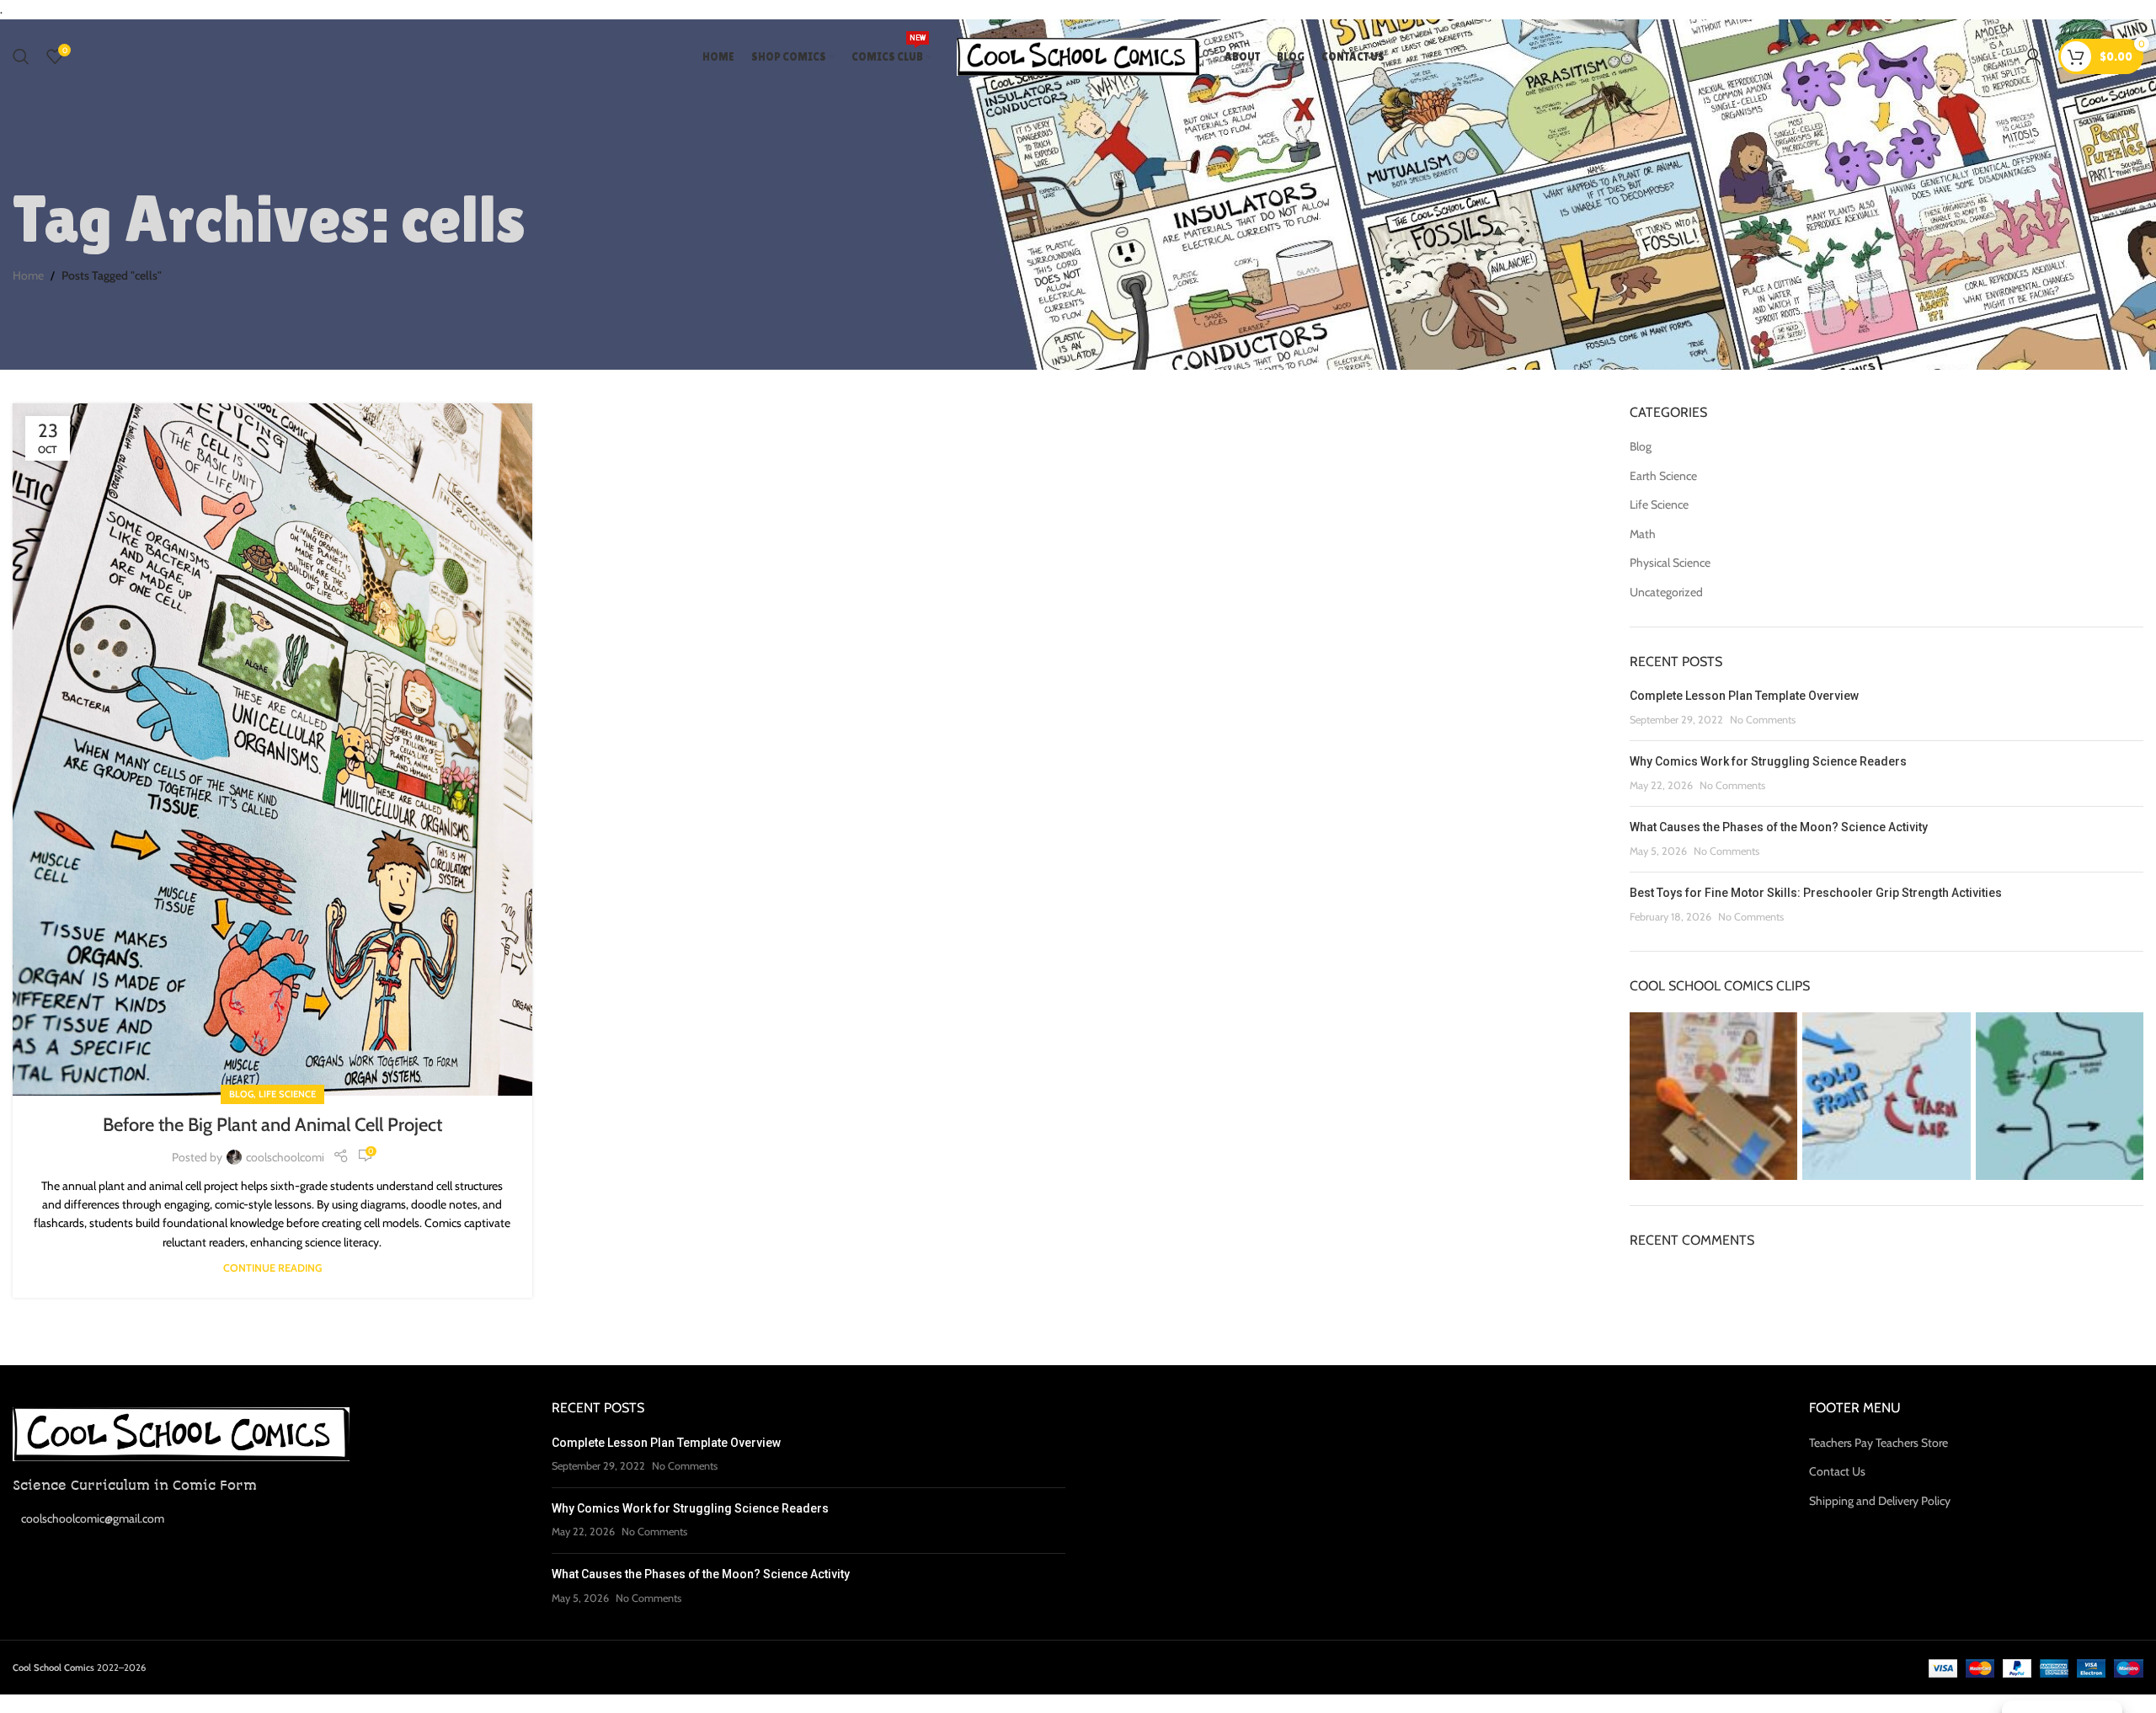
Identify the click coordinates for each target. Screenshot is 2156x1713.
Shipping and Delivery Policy (1880, 1501)
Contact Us (1837, 1471)
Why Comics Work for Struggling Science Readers (1768, 761)
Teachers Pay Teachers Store (1878, 1443)
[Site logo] (1078, 56)
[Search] (21, 56)
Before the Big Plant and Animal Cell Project (272, 1125)
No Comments (1763, 720)
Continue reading (272, 1268)
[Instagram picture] (1713, 1096)
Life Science (287, 1094)
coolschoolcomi (285, 1157)
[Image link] (181, 1433)
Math (1643, 534)
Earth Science (1663, 476)
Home (28, 275)
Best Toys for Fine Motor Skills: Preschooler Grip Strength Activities (1816, 893)
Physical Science (1670, 563)
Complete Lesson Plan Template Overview (1744, 696)
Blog (241, 1094)
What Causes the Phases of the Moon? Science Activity (1779, 827)
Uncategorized (1666, 592)
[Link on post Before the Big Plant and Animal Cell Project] (272, 750)
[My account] (2033, 56)
